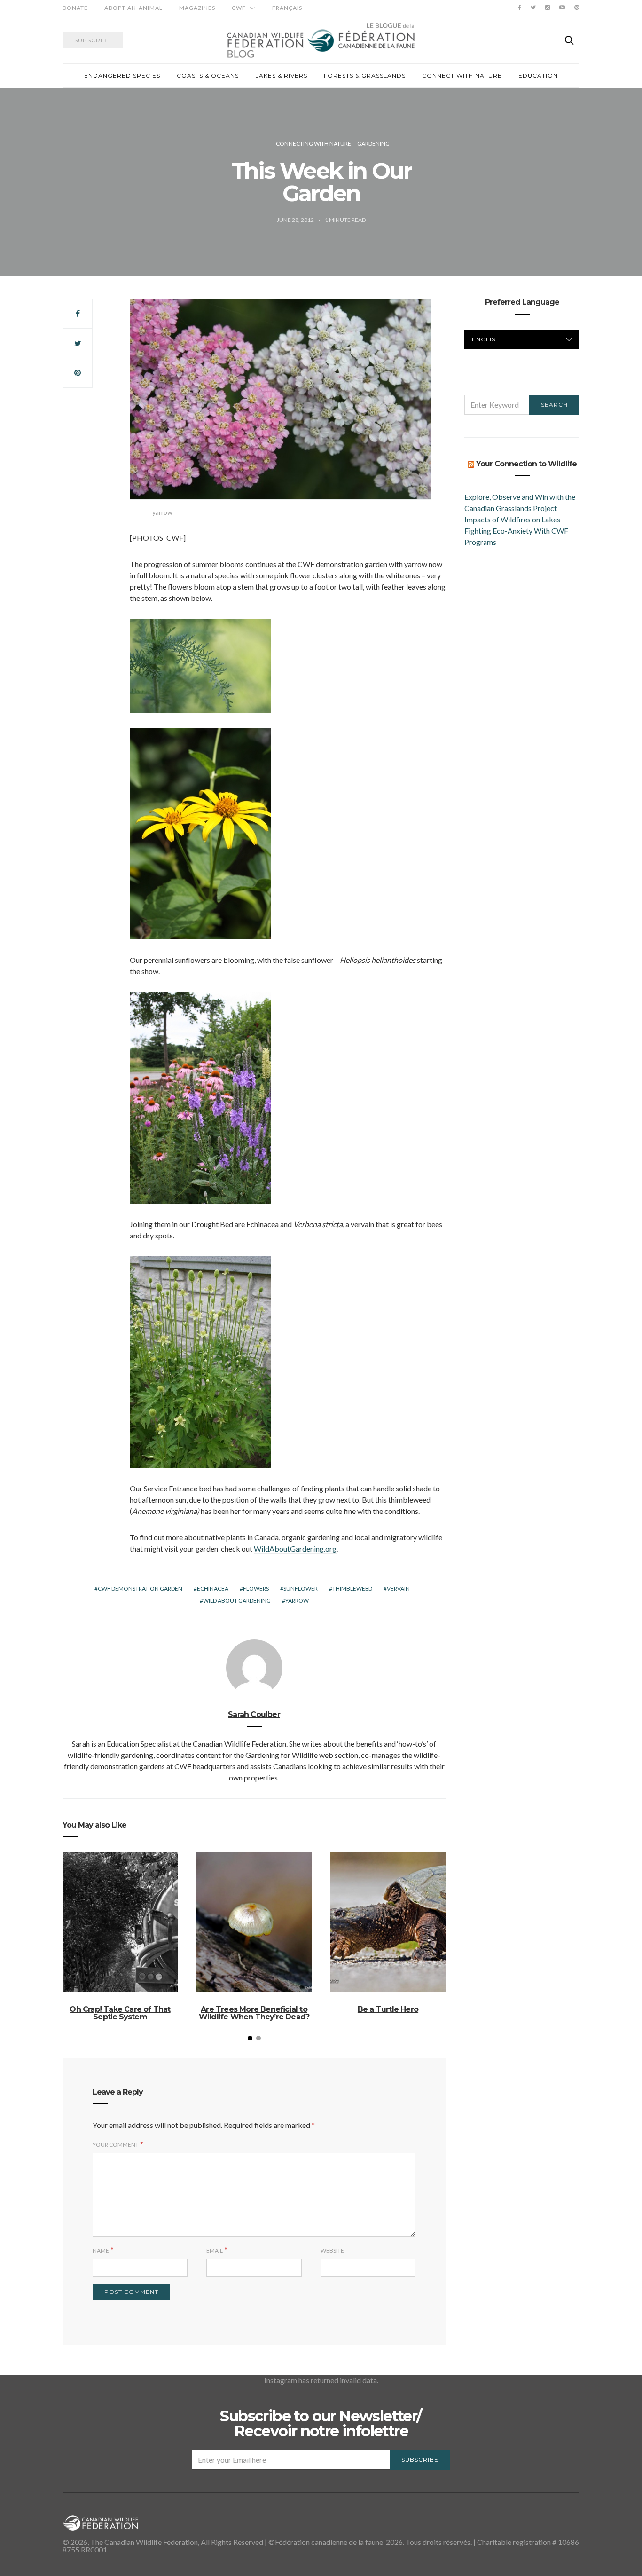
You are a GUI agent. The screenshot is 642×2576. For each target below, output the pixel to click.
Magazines (197, 8)
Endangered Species (122, 75)
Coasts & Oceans (208, 75)
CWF (239, 8)
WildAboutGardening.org (295, 1548)
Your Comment (116, 2145)
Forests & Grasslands (365, 75)
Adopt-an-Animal (133, 8)
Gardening (373, 144)
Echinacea (213, 1588)
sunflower (301, 1588)
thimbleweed (352, 1588)
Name (101, 2250)
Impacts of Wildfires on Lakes (512, 519)
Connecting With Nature (313, 144)
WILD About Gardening (237, 1601)
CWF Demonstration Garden (140, 1588)
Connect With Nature (462, 75)
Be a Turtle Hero (388, 2009)
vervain (398, 1588)
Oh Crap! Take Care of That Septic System (120, 2013)
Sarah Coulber (254, 1714)
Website (332, 2250)
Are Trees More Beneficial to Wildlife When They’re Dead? (254, 2013)
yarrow (297, 1601)
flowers (256, 1588)
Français (287, 8)
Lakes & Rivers (281, 75)
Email (215, 2250)
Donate (75, 8)
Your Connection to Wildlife (526, 464)
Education (538, 75)
